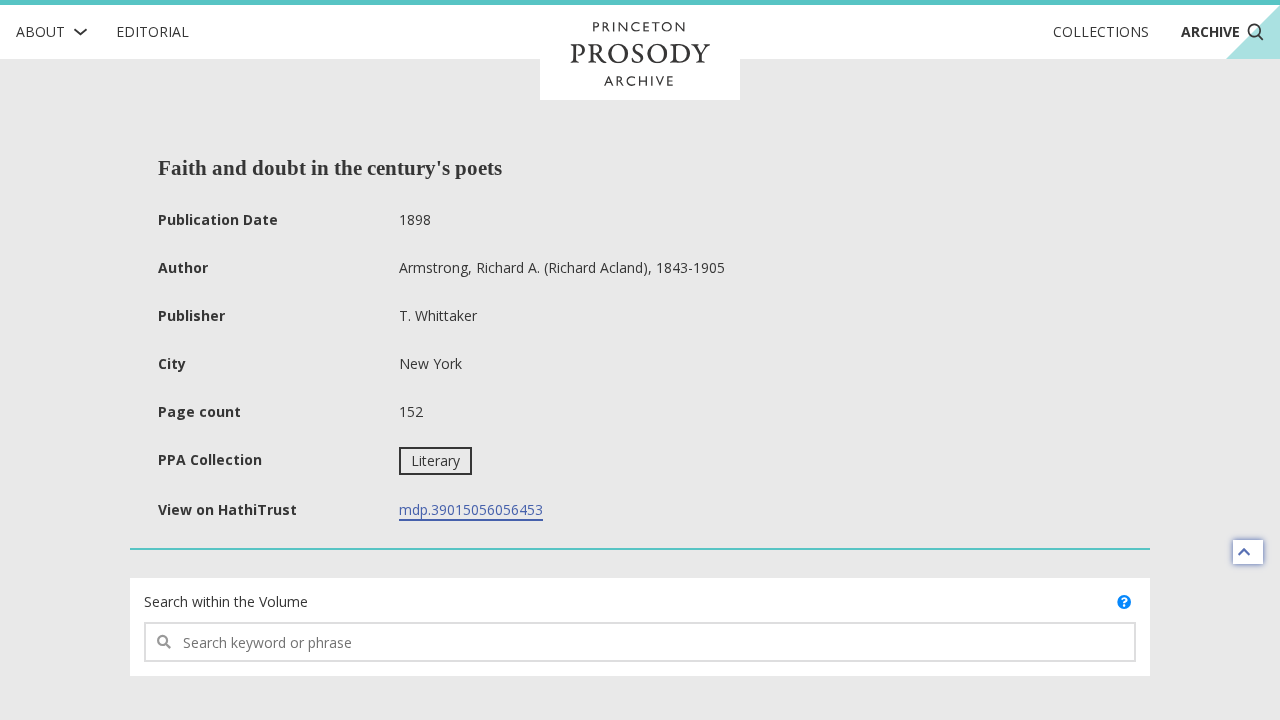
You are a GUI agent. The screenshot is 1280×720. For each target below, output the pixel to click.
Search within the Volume (226, 601)
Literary (435, 460)
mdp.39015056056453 (471, 509)
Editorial (152, 31)
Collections (1101, 31)
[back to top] (1248, 552)
